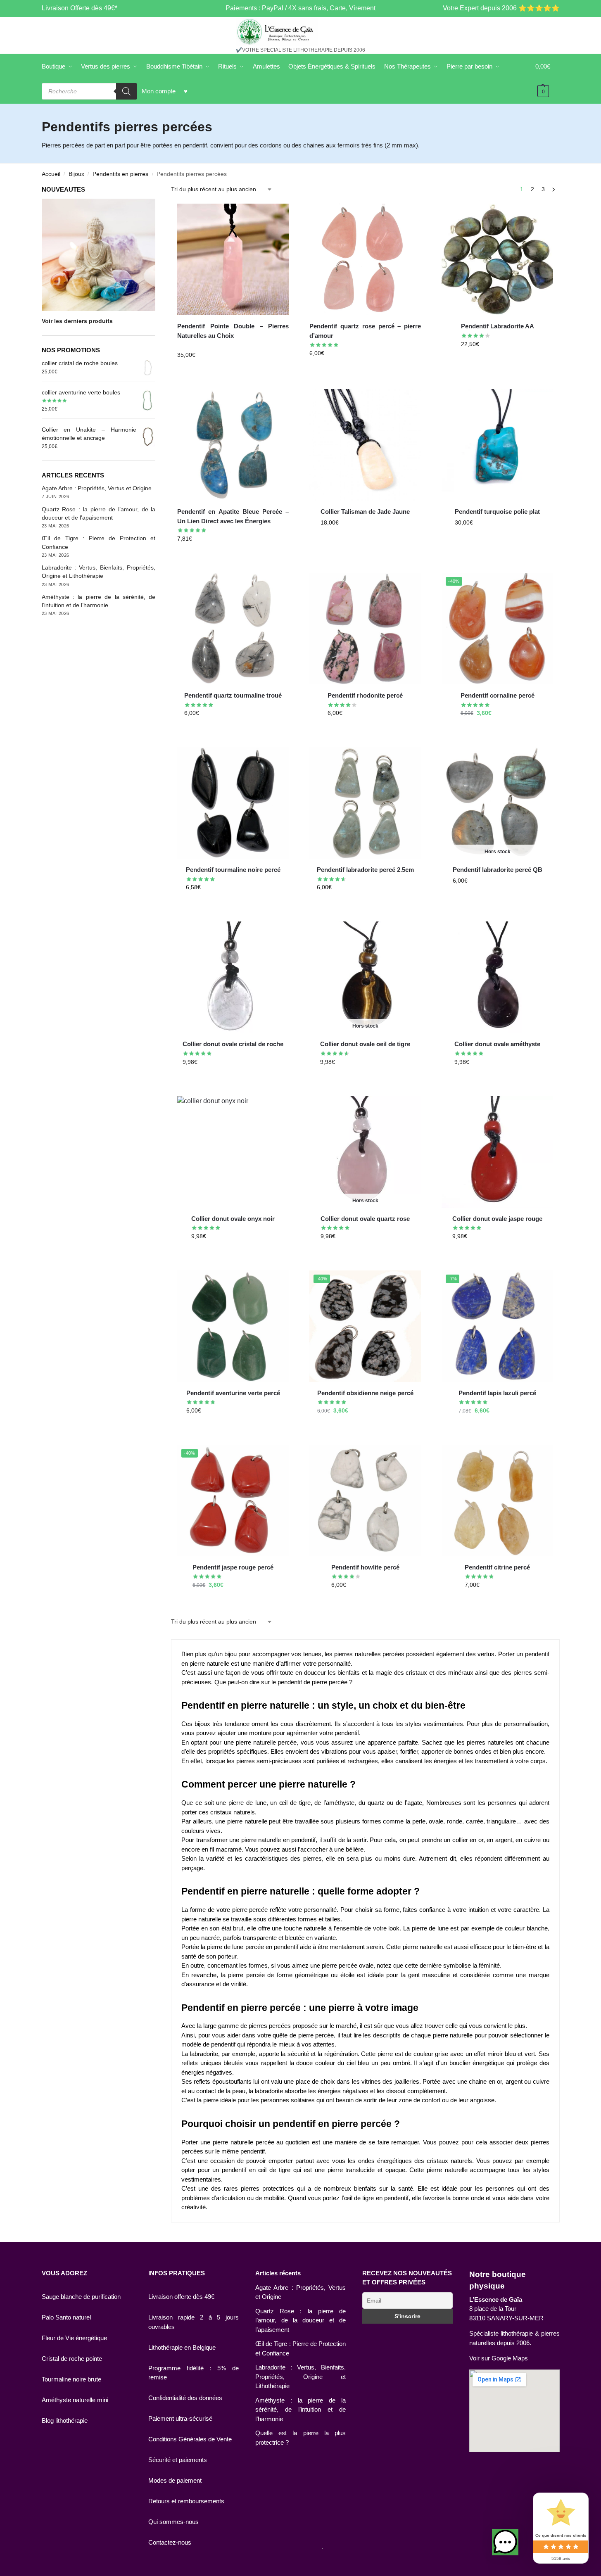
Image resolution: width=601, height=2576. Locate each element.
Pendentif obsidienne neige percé (365, 1393)
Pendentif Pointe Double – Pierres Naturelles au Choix (233, 331)
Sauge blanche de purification (81, 2297)
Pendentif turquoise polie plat (497, 512)
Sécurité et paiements (178, 2460)
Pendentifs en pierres (120, 174)
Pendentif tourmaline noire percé (233, 870)
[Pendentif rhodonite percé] (365, 629)
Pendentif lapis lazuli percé (497, 1393)
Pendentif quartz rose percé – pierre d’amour (365, 331)
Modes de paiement (175, 2480)
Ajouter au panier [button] (365, 371)
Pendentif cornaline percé (498, 695)
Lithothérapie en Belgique (182, 2347)
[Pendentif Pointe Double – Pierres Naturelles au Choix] (233, 259)
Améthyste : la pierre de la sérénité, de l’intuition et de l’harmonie (300, 2410)
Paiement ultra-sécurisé (180, 2418)
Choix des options (233, 373)
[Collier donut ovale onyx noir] (233, 1152)
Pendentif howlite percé (365, 1567)
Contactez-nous (170, 2542)
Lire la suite (508, 898)
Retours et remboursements (186, 2501)
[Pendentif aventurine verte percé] (233, 1326)
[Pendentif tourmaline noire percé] (233, 803)
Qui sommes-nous (173, 2522)
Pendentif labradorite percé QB (498, 870)
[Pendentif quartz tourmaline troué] (233, 629)
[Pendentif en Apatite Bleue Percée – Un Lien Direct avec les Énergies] (233, 445)
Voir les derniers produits (77, 321)
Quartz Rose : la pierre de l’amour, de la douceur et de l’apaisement (300, 2320)
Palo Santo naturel (66, 2317)
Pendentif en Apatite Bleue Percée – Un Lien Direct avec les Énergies (233, 516)
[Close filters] (158, 190)
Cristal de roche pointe (72, 2359)
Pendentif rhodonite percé (365, 695)
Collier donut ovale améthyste (497, 1044)
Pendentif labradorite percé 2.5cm (365, 870)
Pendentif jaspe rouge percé (233, 1567)
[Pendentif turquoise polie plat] (497, 445)
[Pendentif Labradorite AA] (497, 259)
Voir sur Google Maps (499, 2358)
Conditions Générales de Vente (190, 2439)
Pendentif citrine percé (497, 1567)
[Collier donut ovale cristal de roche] (233, 977)
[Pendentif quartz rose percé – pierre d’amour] (365, 259)
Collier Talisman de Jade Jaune (365, 512)
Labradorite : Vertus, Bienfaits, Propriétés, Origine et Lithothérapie (300, 2377)
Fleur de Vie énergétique (74, 2338)
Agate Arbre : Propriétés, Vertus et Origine (97, 488)
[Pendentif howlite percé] (365, 1500)
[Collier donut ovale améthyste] (497, 977)
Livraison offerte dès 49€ (181, 2297)
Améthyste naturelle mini (75, 2400)
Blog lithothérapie (65, 2420)
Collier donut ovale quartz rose (365, 1219)
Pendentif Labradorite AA (498, 326)
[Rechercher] (126, 91)
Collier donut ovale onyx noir (233, 1219)
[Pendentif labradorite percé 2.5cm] (365, 803)
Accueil (51, 174)
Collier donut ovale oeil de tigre (365, 1044)
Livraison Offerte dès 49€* (80, 8)
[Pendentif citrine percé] (497, 1500)
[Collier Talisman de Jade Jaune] (365, 445)
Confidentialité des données (185, 2398)
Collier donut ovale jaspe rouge (497, 1219)
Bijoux (76, 174)
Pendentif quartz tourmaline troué (233, 695)
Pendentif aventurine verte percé (233, 1393)
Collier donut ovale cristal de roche (233, 1044)
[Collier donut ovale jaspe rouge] (497, 1152)
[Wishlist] (276, 216)
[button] (505, 2542)
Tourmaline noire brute (71, 2379)
